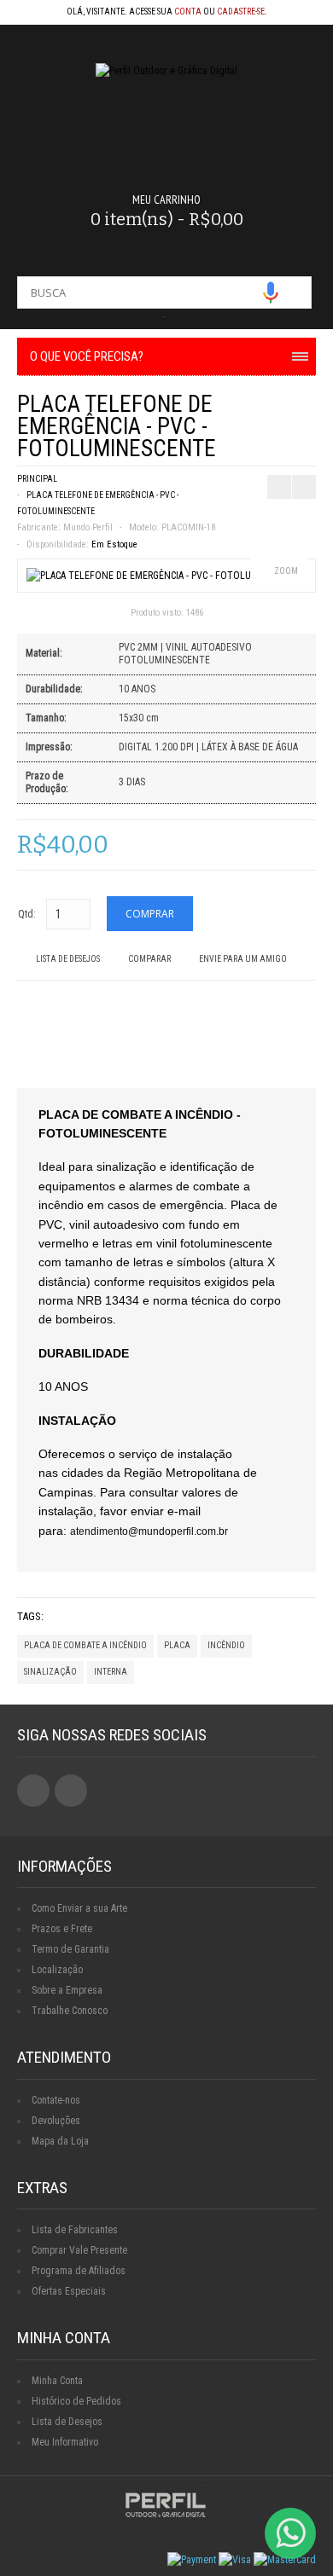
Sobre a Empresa (67, 1990)
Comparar (149, 959)
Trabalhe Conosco (70, 2011)
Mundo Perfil (88, 527)
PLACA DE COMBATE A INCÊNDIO (85, 1645)
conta (188, 12)
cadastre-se (241, 12)
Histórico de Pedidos (76, 2401)
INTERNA (111, 1672)
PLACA (177, 1645)
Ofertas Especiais (69, 2291)
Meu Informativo (65, 2442)
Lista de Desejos (68, 959)
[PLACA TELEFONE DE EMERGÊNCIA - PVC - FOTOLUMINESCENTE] (166, 576)
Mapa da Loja (60, 2141)
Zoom (286, 571)
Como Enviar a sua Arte (79, 1908)
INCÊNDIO (226, 1645)
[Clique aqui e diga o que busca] (271, 292)
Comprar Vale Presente (79, 2250)
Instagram (71, 1791)
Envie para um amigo (243, 959)
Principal (37, 479)
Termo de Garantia (70, 1949)
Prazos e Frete (62, 1929)
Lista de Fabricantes (75, 2230)
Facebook (33, 1791)
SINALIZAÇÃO (50, 1672)
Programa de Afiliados (79, 2271)
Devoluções (56, 2121)
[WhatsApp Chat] (290, 2533)
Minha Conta (57, 2381)
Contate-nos (56, 2100)
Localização (57, 1970)
